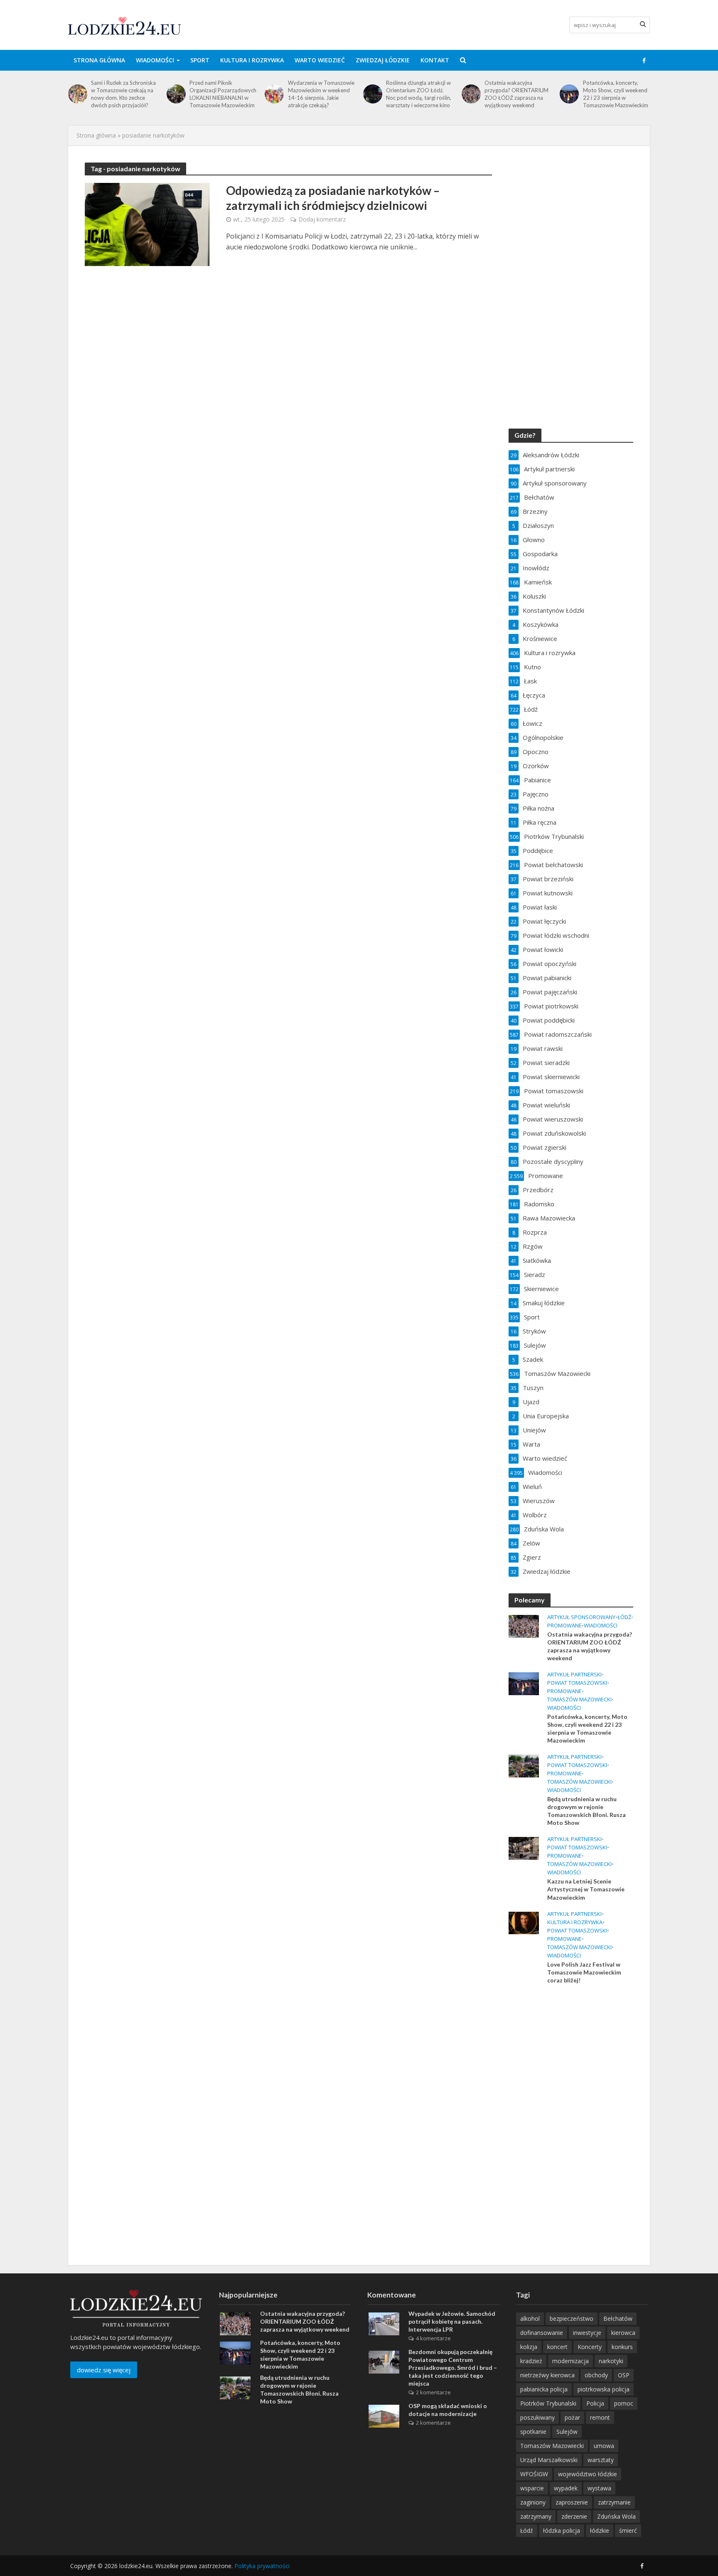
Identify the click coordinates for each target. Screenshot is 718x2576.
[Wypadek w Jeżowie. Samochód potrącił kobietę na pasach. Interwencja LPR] (384, 2323)
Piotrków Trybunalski (548, 2403)
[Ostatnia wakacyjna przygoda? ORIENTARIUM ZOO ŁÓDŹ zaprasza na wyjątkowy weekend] (471, 94)
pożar (572, 2417)
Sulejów (567, 2432)
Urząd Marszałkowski (549, 2460)
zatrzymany (536, 2516)
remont (600, 2417)
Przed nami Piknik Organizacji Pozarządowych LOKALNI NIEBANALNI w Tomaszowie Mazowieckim (223, 94)
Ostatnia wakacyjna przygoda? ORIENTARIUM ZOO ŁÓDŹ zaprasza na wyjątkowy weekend (516, 94)
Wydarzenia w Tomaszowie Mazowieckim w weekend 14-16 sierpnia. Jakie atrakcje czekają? (321, 94)
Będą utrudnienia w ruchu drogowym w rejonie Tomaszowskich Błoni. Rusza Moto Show (586, 1811)
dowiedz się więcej (104, 2370)
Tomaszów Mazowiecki (579, 1700)
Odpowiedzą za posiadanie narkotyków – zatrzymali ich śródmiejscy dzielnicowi (333, 198)
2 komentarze (433, 2392)
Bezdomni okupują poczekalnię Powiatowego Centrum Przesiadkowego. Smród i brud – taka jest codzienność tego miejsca (453, 2368)
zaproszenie (572, 2502)
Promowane (564, 1626)
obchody (596, 2375)
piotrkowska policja (604, 2389)
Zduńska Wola (616, 2516)
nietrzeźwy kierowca (547, 2375)
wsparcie (532, 2488)
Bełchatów (618, 2318)
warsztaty (601, 2460)
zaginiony (533, 2502)
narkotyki (611, 2361)
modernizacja (570, 2361)
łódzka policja (562, 2530)
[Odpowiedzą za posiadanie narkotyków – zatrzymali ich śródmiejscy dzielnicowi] (147, 224)
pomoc (624, 2403)
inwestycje (587, 2333)
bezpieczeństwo (572, 2318)
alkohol (530, 2318)
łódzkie (600, 2530)
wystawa (599, 2488)
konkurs (622, 2347)
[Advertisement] (571, 2125)
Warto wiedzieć (320, 60)
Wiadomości (155, 60)
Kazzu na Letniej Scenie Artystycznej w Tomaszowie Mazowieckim (586, 1889)
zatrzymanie (614, 2502)
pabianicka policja (544, 2389)
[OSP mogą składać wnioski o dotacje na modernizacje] (384, 2416)
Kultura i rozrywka (252, 60)
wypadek (566, 2488)
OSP (624, 2375)
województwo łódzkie (588, 2474)
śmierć (628, 2530)
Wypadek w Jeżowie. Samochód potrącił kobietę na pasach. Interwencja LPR (452, 2321)
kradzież (531, 2361)
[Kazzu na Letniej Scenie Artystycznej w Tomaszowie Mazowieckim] (524, 1848)
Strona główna (99, 60)
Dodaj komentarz (322, 219)
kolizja (529, 2347)
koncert (557, 2347)
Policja (595, 2403)
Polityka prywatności (262, 2566)
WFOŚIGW (534, 2474)
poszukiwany (537, 2417)
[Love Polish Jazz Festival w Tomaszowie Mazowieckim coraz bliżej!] (524, 1922)
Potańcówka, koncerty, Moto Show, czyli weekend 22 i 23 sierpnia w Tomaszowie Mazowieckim (616, 94)
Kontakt (435, 60)
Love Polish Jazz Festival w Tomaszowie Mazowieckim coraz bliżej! (584, 1972)
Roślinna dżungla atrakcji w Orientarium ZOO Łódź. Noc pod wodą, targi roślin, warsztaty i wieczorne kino (419, 94)
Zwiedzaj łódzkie (383, 60)
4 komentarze (433, 2338)
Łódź (624, 1617)
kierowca (623, 2333)
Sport (200, 60)
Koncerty (590, 2347)
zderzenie (574, 2516)
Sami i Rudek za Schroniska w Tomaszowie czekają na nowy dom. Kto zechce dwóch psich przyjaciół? (123, 94)
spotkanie (533, 2432)
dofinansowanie (542, 2333)
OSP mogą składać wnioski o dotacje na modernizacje (448, 2410)
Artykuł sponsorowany (581, 1617)
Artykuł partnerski (574, 1675)
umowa (604, 2446)
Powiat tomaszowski (577, 1683)
